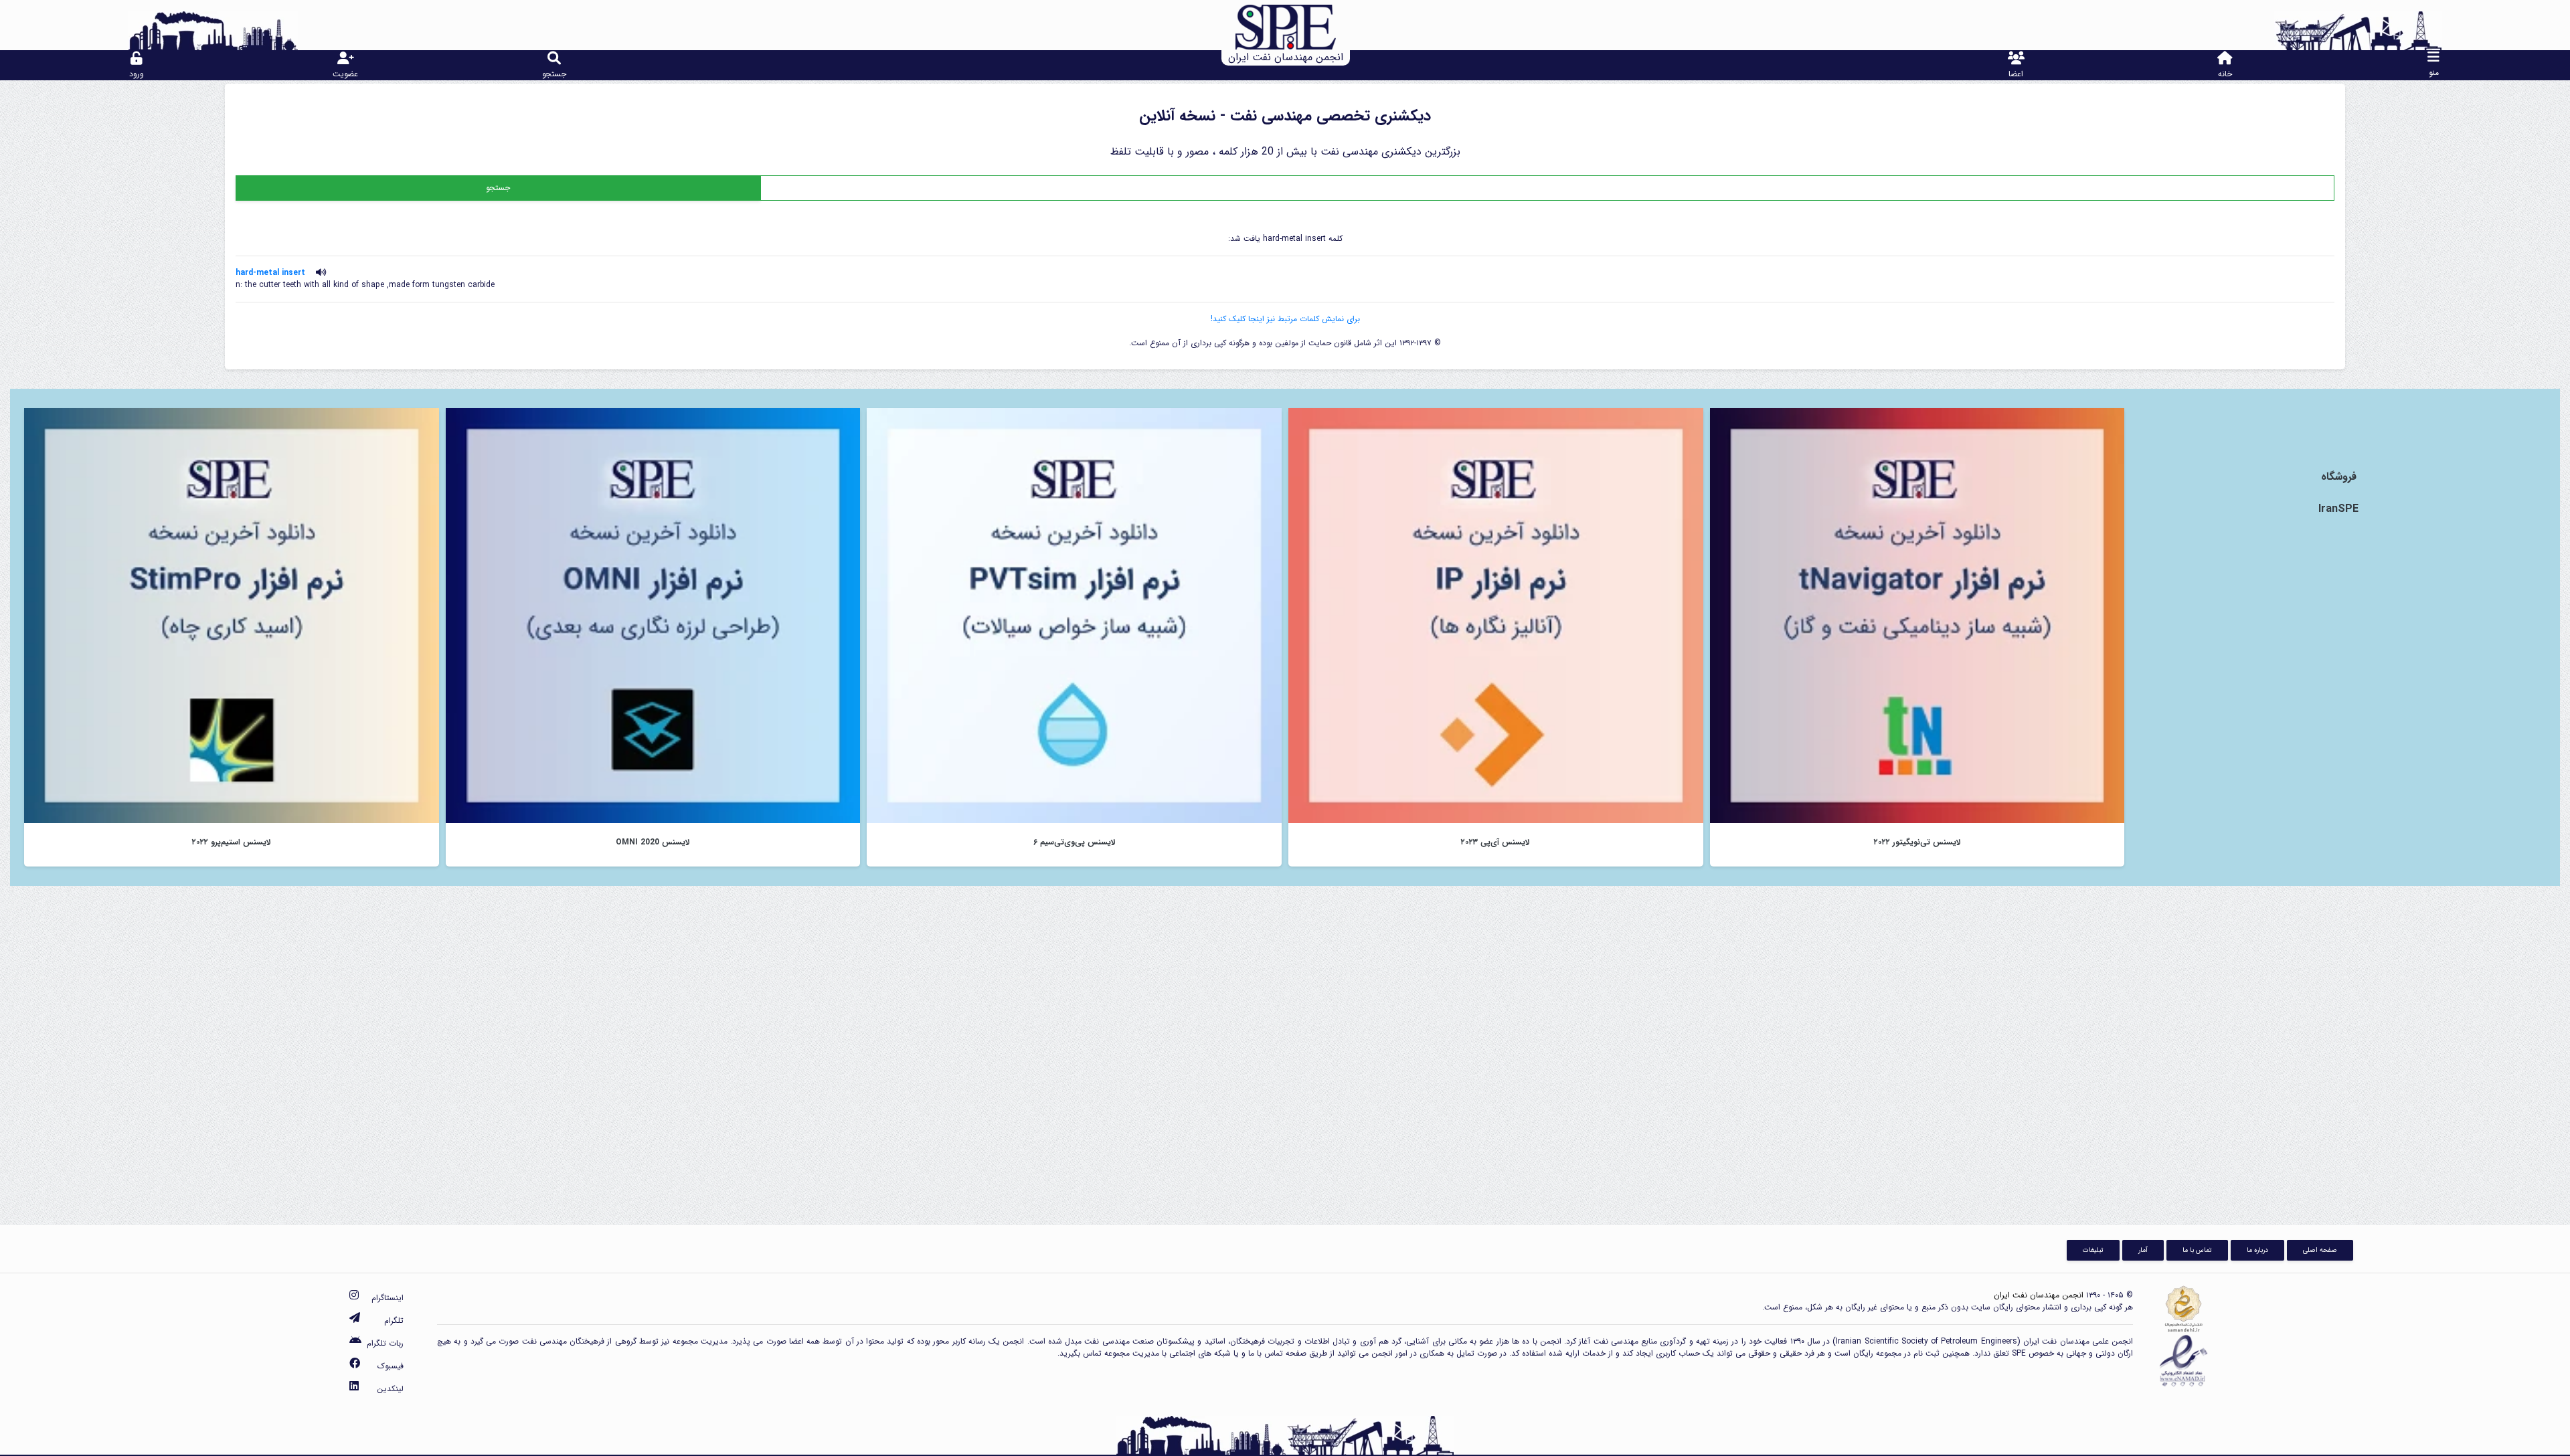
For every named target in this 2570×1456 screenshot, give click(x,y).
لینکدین (390, 1389)
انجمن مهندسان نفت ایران (2039, 1295)
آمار (2143, 1250)
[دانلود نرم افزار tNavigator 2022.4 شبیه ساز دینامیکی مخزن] (1917, 615)
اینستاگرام (388, 1298)
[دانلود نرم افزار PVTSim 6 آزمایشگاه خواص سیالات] (1074, 615)
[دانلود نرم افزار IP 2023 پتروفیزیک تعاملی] (1496, 615)
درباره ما (2257, 1250)
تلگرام (394, 1321)
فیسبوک (391, 1366)
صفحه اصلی (2320, 1250)
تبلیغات (2093, 1250)
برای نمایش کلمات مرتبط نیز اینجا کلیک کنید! (1285, 319)
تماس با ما (2197, 1250)
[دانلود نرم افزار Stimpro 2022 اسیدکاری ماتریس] (232, 615)
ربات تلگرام (385, 1343)
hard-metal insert (270, 273)
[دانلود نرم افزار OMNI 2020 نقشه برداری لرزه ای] (653, 615)
